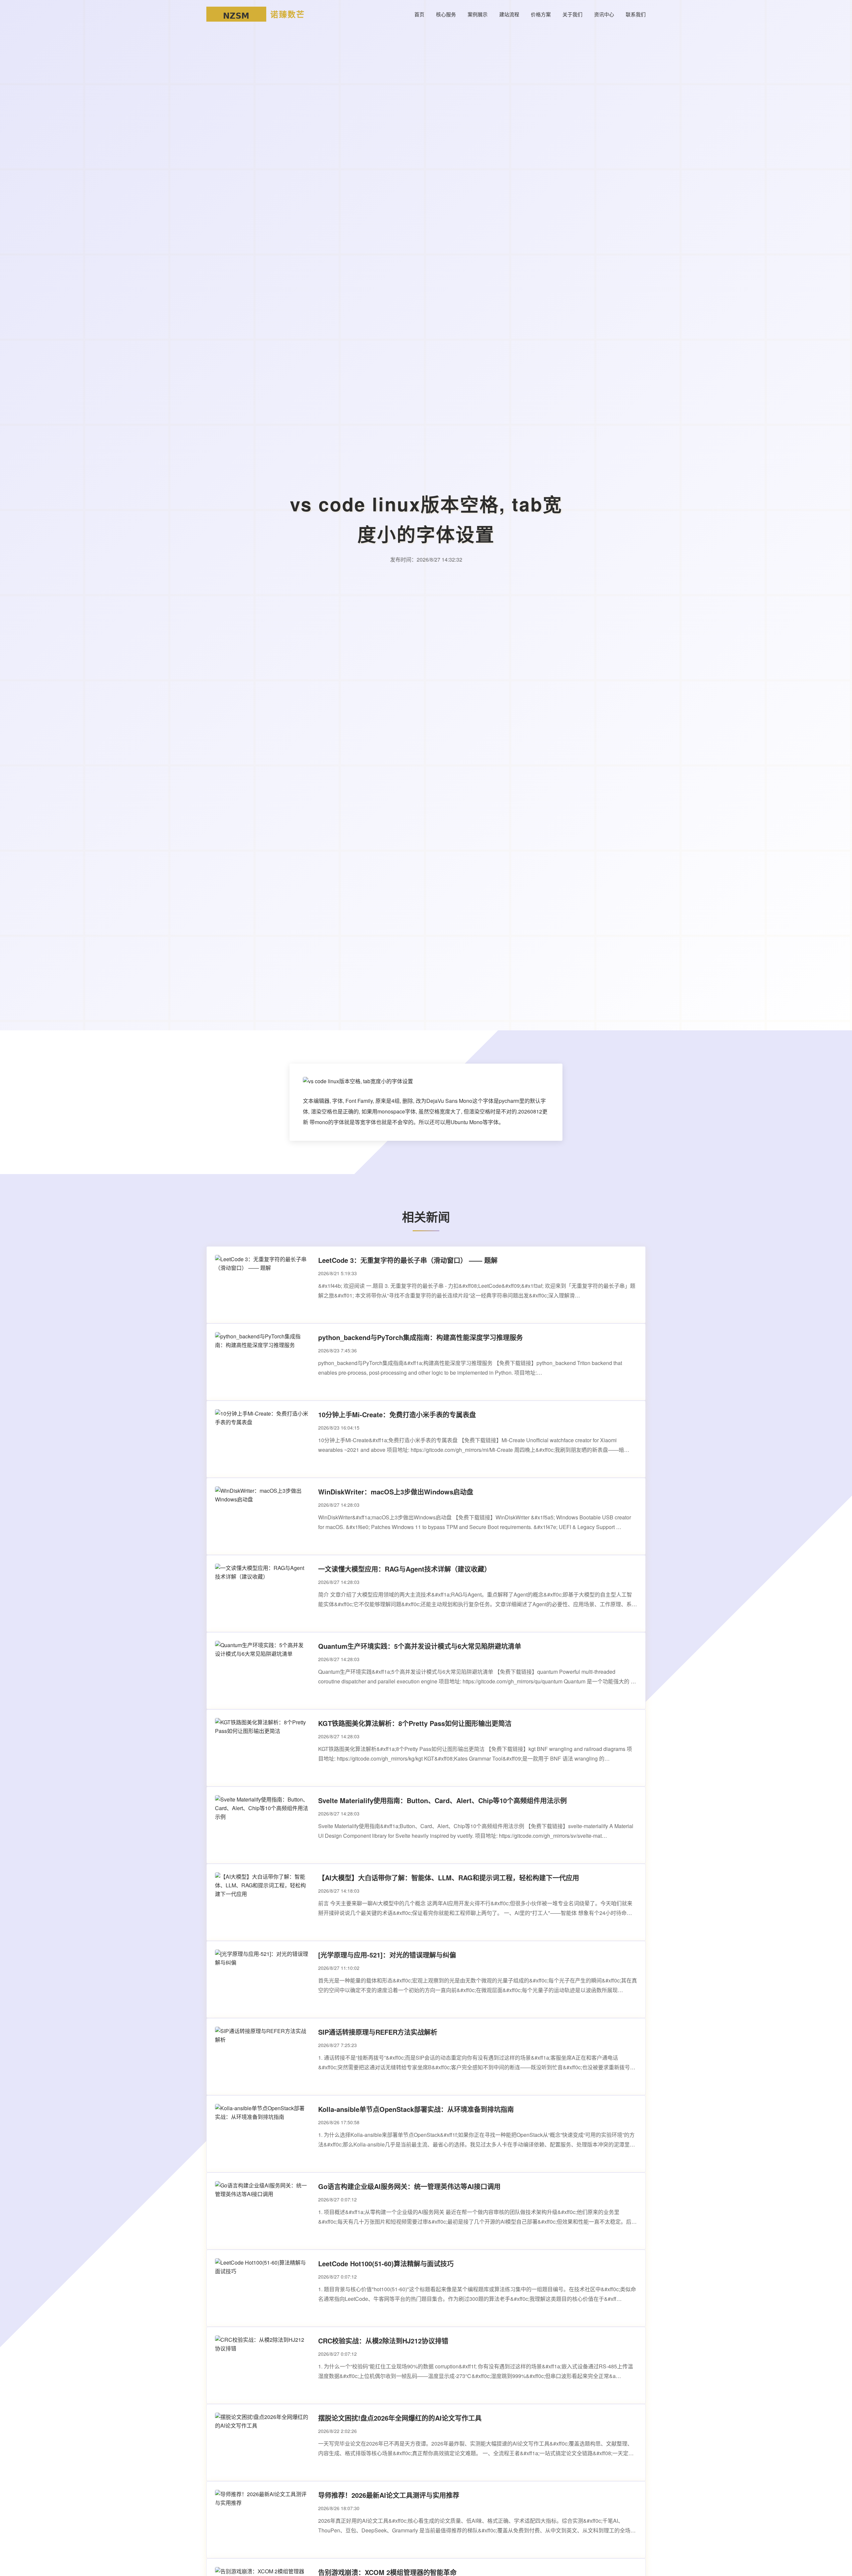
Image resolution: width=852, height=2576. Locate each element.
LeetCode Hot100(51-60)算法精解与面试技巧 (386, 2263)
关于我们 (572, 14)
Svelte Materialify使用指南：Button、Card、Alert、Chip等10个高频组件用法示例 (442, 1800)
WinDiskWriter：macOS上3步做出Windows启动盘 (396, 1492)
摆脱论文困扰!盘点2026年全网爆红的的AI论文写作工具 (400, 2418)
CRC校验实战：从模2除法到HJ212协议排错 (383, 2341)
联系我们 (636, 14)
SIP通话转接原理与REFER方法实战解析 (378, 2032)
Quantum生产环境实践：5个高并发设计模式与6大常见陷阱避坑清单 (420, 1646)
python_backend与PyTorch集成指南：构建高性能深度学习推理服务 (421, 1337)
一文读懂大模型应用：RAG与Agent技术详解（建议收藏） (405, 1569)
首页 (419, 14)
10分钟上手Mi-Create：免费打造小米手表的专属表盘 (397, 1414)
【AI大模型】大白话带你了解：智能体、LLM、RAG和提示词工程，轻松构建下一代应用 (449, 1878)
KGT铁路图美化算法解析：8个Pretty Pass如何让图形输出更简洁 (415, 1723)
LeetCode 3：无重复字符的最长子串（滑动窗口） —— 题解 (408, 1260)
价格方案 (541, 14)
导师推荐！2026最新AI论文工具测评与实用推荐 (389, 2495)
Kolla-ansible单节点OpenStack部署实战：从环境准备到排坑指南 (416, 2109)
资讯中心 (604, 14)
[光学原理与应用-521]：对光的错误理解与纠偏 (387, 1955)
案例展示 (478, 14)
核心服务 (446, 14)
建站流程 (509, 14)
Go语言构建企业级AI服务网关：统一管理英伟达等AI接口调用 (409, 2186)
